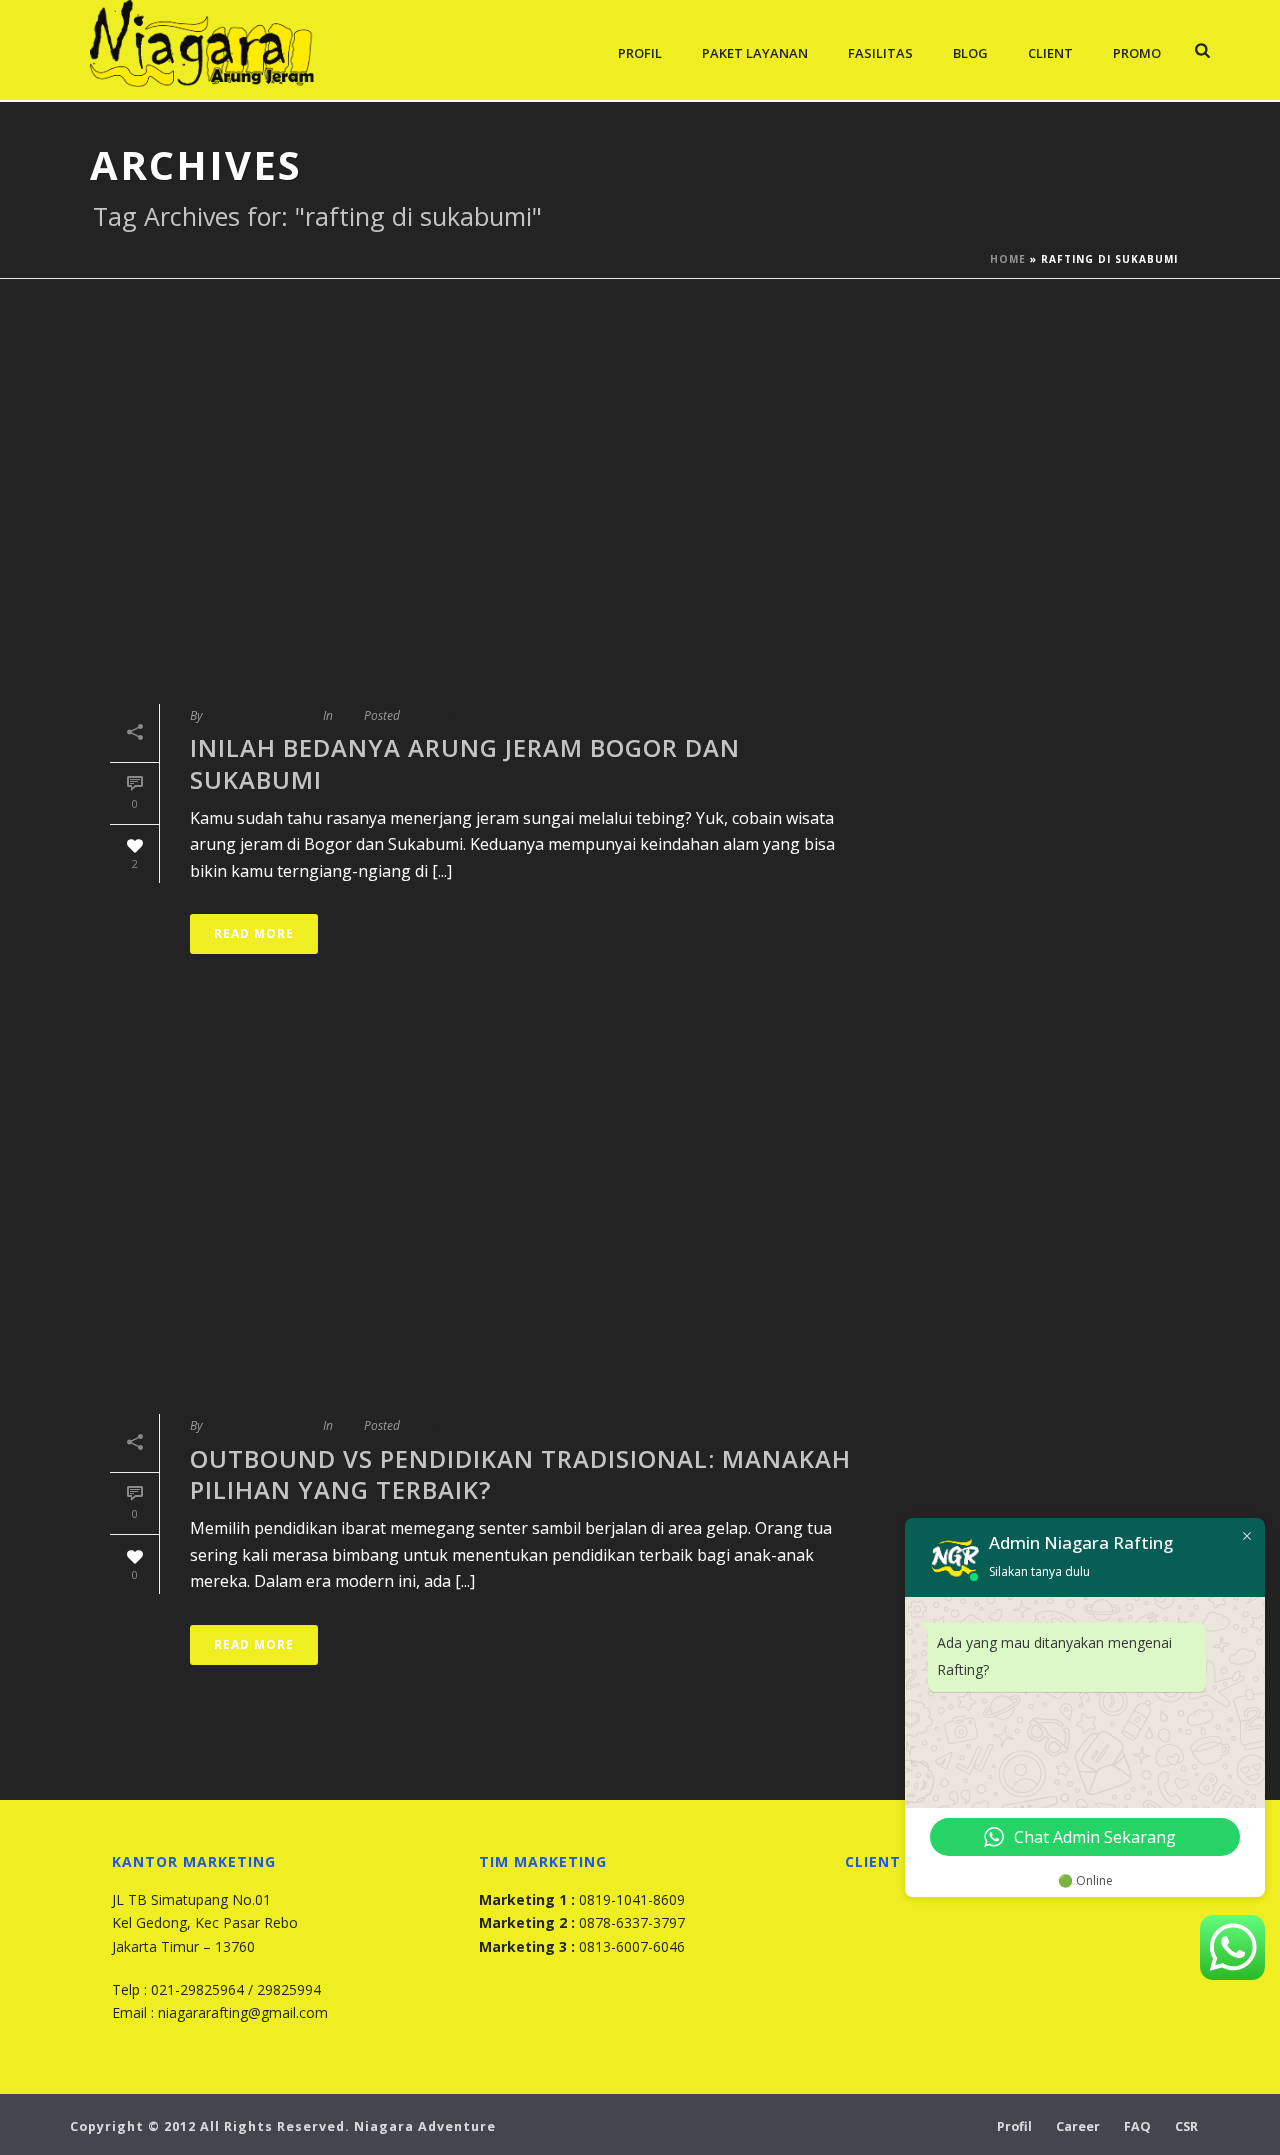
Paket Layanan (755, 53)
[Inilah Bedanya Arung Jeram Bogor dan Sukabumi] (486, 504)
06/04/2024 (435, 715)
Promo (1137, 53)
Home (1008, 259)
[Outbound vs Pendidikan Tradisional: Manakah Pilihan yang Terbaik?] (486, 1214)
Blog (970, 53)
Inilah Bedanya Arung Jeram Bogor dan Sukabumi (465, 763)
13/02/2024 (435, 1425)
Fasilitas (880, 53)
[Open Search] (1202, 50)
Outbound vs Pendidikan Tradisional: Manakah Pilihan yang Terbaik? (520, 1474)
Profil (640, 53)
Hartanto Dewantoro (262, 715)
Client (1050, 53)
